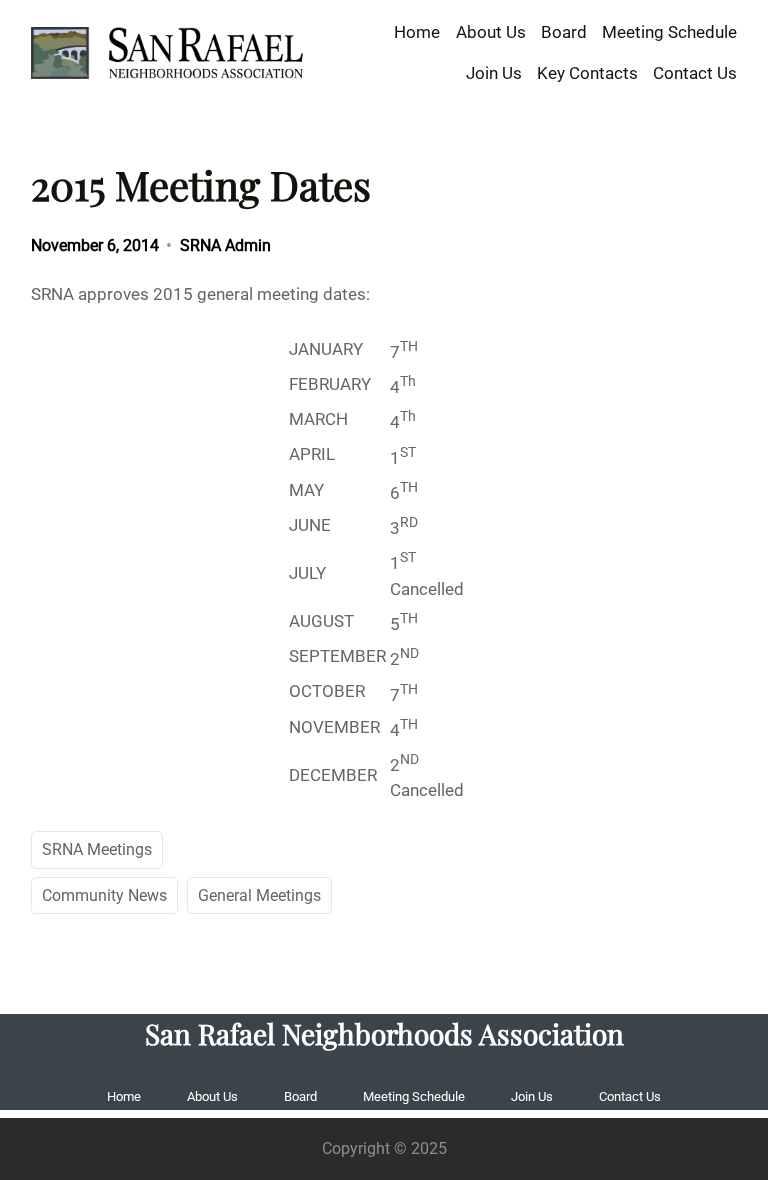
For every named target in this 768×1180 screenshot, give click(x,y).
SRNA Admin (225, 245)
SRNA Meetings (97, 849)
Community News (104, 895)
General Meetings (259, 895)
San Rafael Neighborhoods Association (384, 1033)
